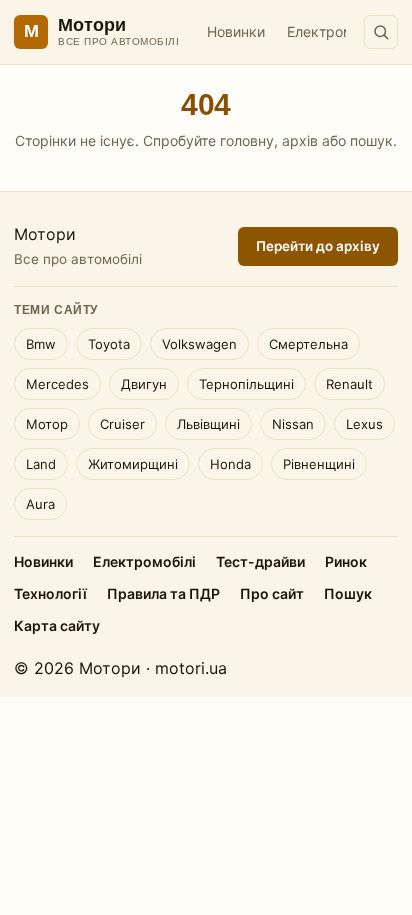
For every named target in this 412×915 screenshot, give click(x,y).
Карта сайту (57, 625)
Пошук (348, 593)
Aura (40, 504)
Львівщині (208, 424)
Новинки (236, 31)
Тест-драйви (260, 561)
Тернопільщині (246, 384)
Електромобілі (335, 31)
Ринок (346, 561)
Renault (349, 384)
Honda (230, 464)
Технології (50, 593)
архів (300, 140)
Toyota (109, 344)
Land (41, 464)
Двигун (144, 384)
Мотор (47, 424)
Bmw (41, 344)
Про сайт (272, 593)
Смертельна (308, 344)
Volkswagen (199, 344)
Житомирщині (133, 464)
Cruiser (122, 424)
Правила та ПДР (163, 593)
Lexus (364, 424)
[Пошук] (381, 32)
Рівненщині (319, 464)
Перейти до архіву (318, 246)
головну (247, 140)
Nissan (293, 424)
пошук (371, 140)
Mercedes (57, 384)
